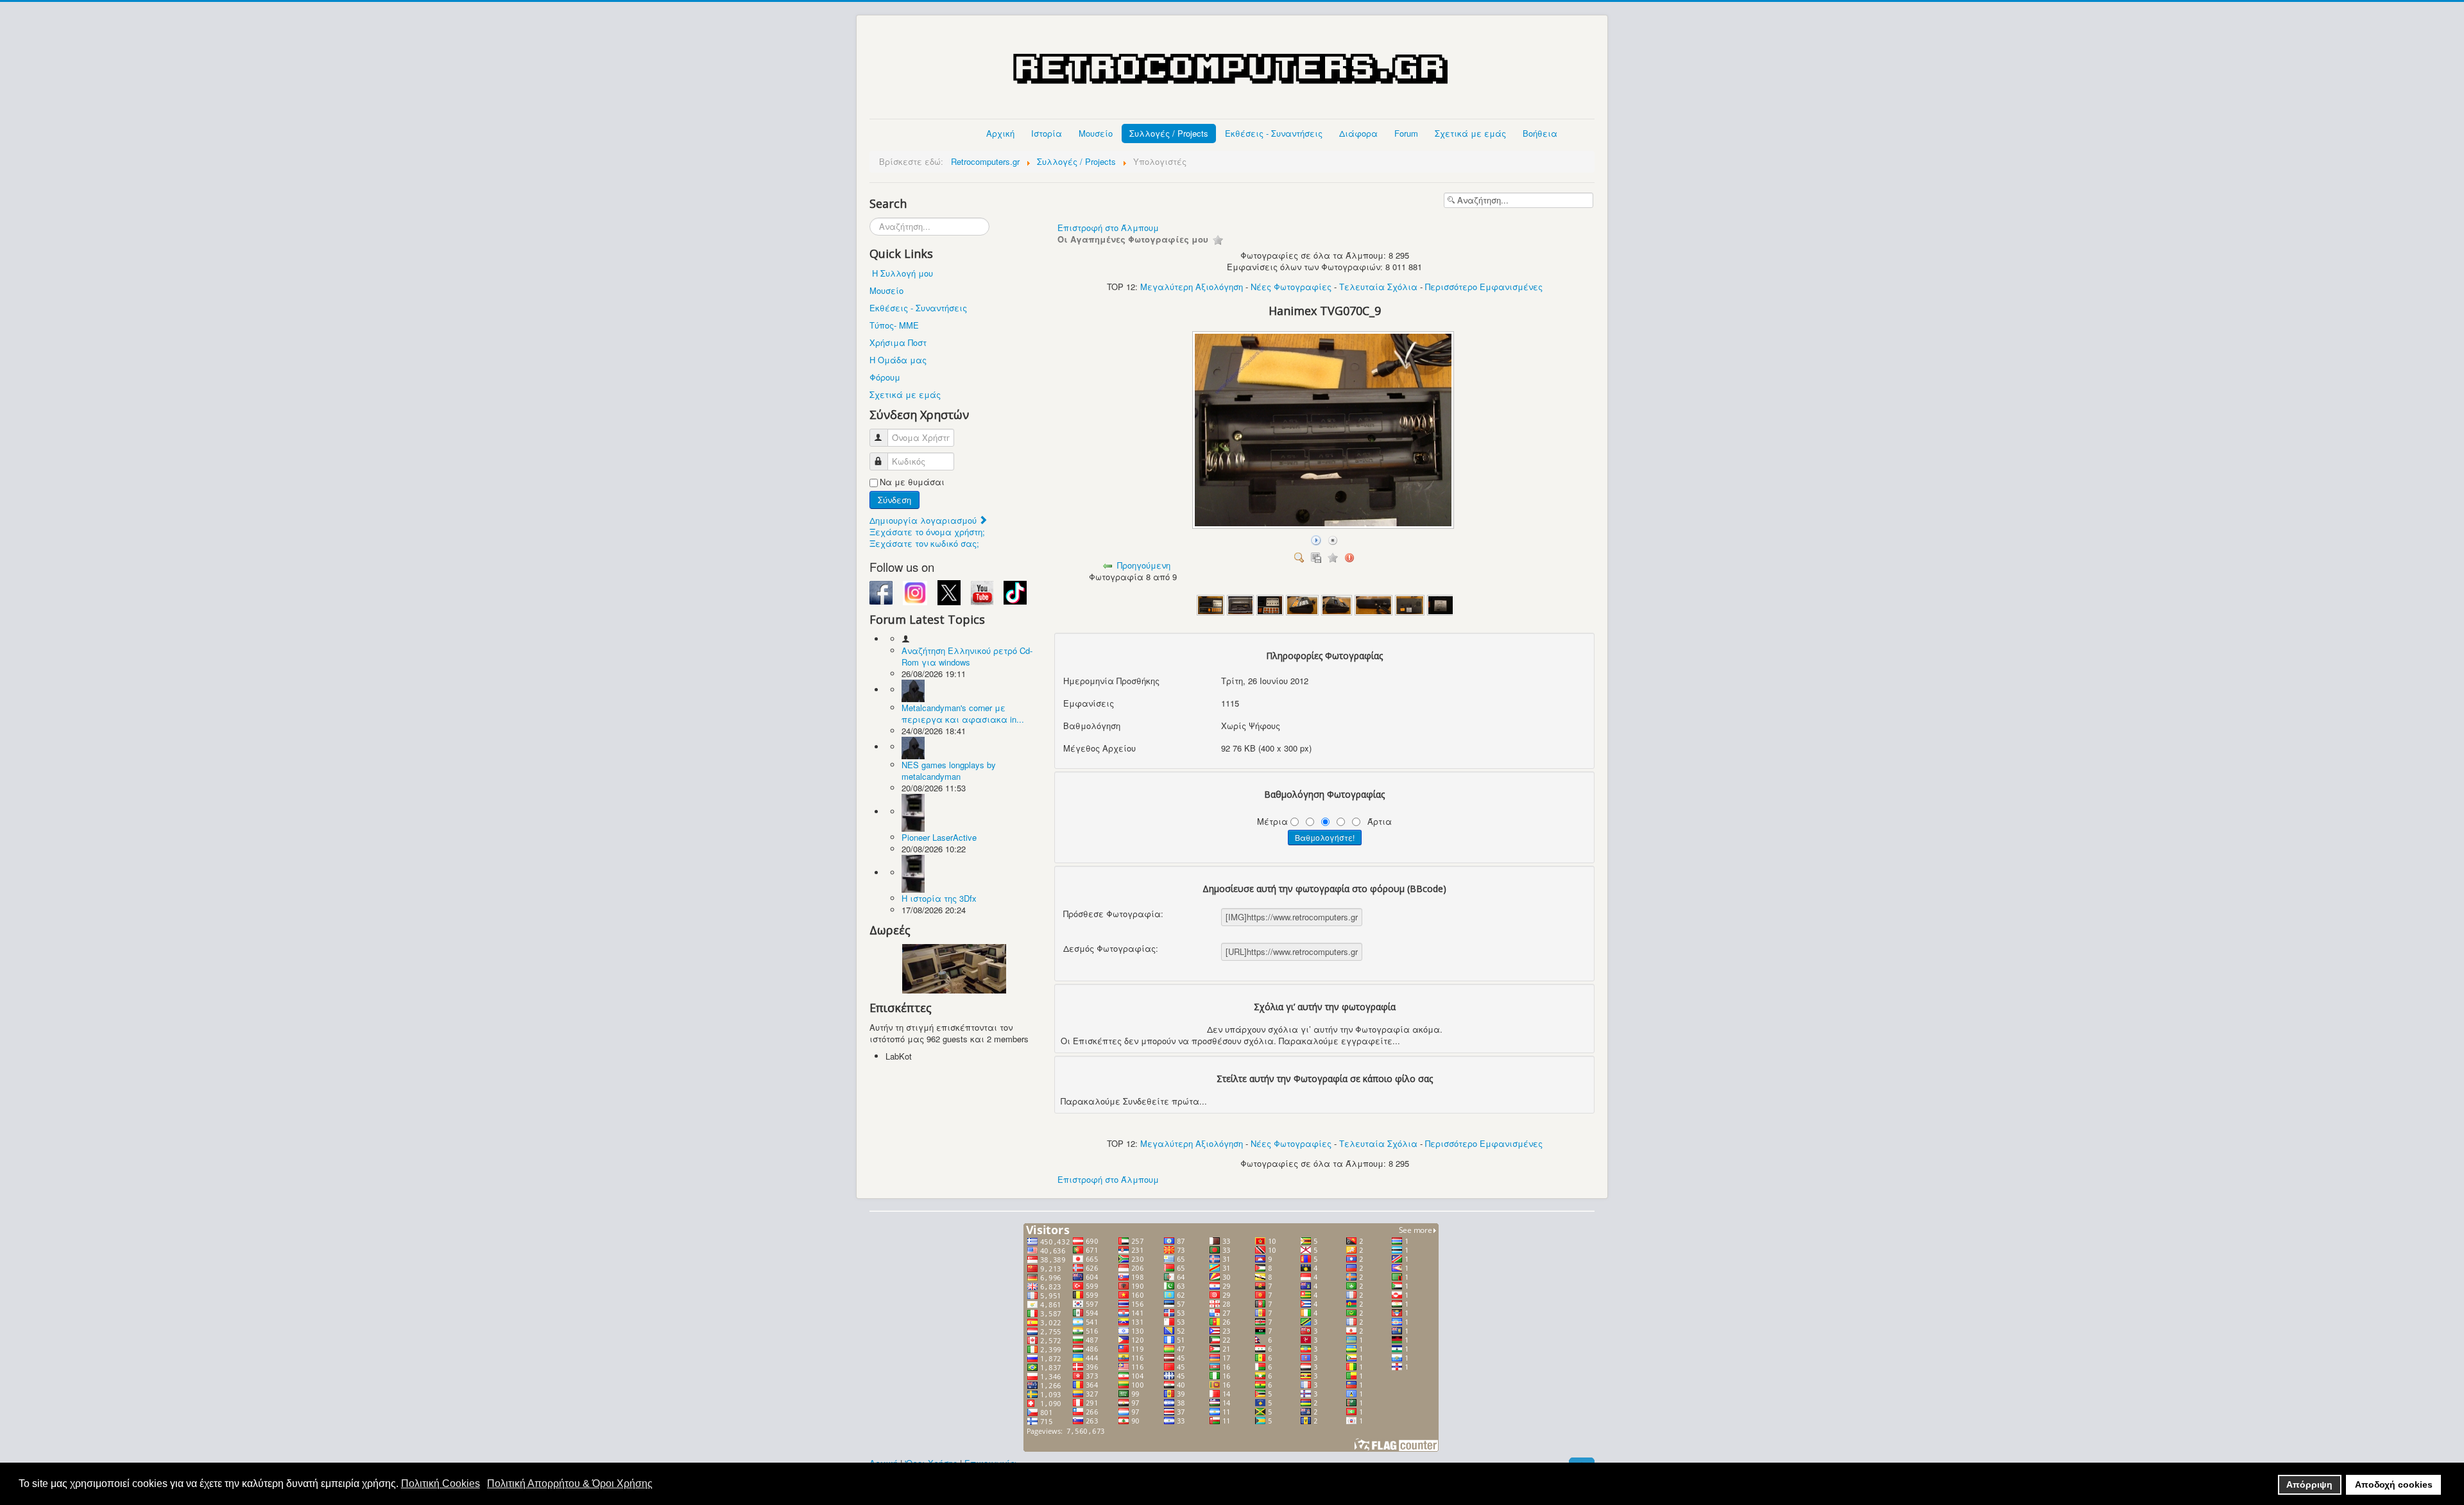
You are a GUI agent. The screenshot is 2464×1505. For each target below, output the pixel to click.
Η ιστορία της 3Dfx (939, 898)
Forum (1406, 133)
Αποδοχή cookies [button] (2394, 1484)
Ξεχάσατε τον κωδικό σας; (924, 543)
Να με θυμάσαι (912, 482)
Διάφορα (1358, 133)
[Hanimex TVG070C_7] (1410, 604)
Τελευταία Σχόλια (1378, 287)
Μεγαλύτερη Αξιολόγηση (1192, 287)
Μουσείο (1096, 133)
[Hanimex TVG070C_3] (1270, 604)
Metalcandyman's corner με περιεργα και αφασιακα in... (963, 713)
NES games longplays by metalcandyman (949, 770)
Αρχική (1000, 133)
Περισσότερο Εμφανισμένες (1484, 287)
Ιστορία (1047, 133)
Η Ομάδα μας (898, 360)
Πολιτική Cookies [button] (441, 1483)
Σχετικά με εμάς (1470, 133)
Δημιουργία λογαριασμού (924, 520)
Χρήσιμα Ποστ (898, 342)
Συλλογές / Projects (1169, 133)
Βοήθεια (1540, 133)
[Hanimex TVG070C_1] (1211, 604)
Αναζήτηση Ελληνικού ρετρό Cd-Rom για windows (967, 656)
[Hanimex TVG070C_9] (1324, 525)
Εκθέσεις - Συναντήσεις (1274, 133)
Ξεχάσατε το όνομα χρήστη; (927, 532)
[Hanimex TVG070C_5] (1337, 604)
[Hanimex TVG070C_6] (1374, 604)
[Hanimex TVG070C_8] (1441, 604)
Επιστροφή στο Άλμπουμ (1108, 228)
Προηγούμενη (1144, 565)
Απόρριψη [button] (2309, 1484)
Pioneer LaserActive (939, 837)
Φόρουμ (885, 377)
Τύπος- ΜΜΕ (894, 325)
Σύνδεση (894, 500)
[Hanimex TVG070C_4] (1302, 604)
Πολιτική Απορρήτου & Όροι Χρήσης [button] (570, 1483)
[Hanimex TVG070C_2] (1240, 604)
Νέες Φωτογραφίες (1291, 287)
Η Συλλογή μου (903, 273)
